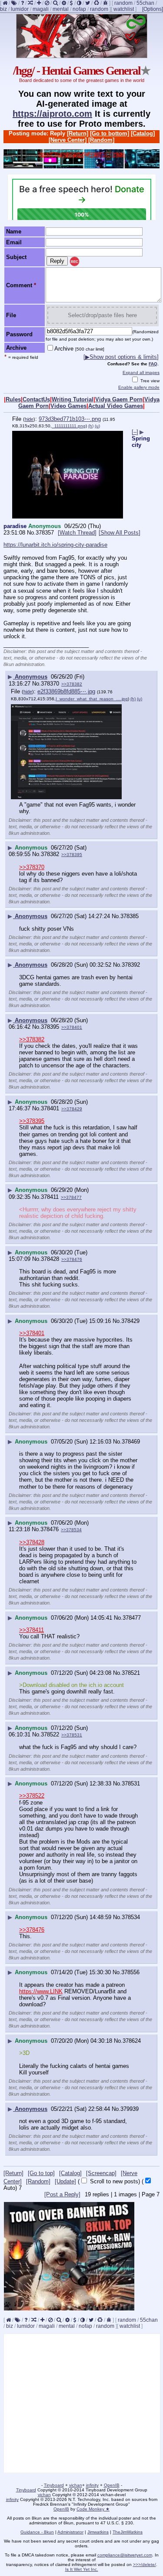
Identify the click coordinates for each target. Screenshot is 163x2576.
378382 (50, 854)
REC (75, 262)
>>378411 (32, 1630)
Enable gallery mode (139, 387)
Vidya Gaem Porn (119, 399)
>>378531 (72, 1735)
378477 (132, 1618)
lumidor (20, 9)
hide (29, 419)
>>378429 (72, 1109)
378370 (50, 684)
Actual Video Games (116, 406)
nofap (79, 9)
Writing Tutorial (73, 399)
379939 (130, 2109)
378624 (132, 2041)
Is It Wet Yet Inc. (82, 2569)
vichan (76, 2485)
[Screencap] (101, 2173)
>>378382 (72, 684)
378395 (50, 1027)
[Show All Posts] (120, 533)
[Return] (78, 133)
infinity (92, 2485)
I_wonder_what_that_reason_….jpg (92, 699)
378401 (50, 1108)
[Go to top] (41, 2173)
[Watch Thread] (77, 533)
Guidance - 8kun (37, 2532)
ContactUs (36, 399)
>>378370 (32, 867)
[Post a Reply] (62, 2194)
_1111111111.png (69, 426)
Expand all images (141, 372)
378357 (45, 533)
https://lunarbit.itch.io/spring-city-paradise (55, 545)
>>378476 (72, 1259)
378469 (131, 1442)
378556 (130, 1972)
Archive (79, 349)
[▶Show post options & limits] (121, 357)
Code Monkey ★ (93, 2509)
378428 (50, 1259)
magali (41, 9)
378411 (50, 1197)
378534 (131, 1917)
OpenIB (112, 2485)
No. (31, 533)
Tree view (149, 381)
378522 (50, 1734)
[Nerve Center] (68, 140)
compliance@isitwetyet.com (125, 2555)
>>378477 (71, 1197)
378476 (50, 1529)
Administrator (70, 2532)
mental (61, 9)
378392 (131, 965)
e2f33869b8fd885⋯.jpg (66, 691)
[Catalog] (143, 133)
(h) (91, 426)
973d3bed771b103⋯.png (70, 419)
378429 (130, 1321)
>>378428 (32, 1542)
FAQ (153, 364)
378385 (130, 916)
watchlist (124, 9)
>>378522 (32, 1796)
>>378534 (71, 1530)
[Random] (101, 140)
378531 (131, 1784)
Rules (13, 399)
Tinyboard (54, 2485)
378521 (131, 1673)
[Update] (65, 2181)
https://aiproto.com (52, 114)
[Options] (153, 9)
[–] (135, 432)
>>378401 (72, 1027)
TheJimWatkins (128, 2532)
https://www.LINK (41, 1991)
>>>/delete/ (145, 2565)
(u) (97, 426)
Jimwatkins (98, 2532)
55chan (145, 3)
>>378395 (72, 855)
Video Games (68, 406)
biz (3, 9)
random (123, 3)
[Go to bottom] (110, 133)
